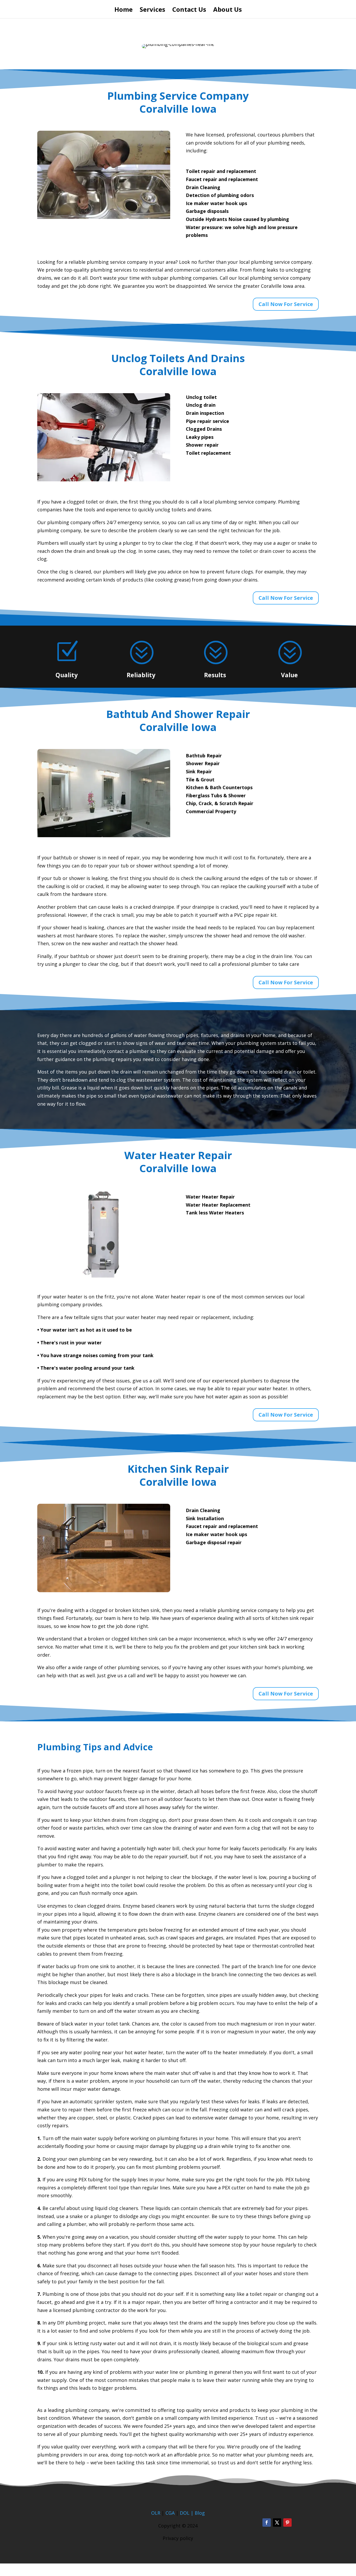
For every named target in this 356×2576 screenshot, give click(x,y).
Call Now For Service (286, 304)
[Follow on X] (277, 2523)
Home (124, 11)
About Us (228, 11)
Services (152, 11)
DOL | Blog (192, 2513)
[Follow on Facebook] (267, 2523)
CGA (170, 2513)
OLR (156, 2513)
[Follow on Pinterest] (287, 2523)
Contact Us (189, 11)
